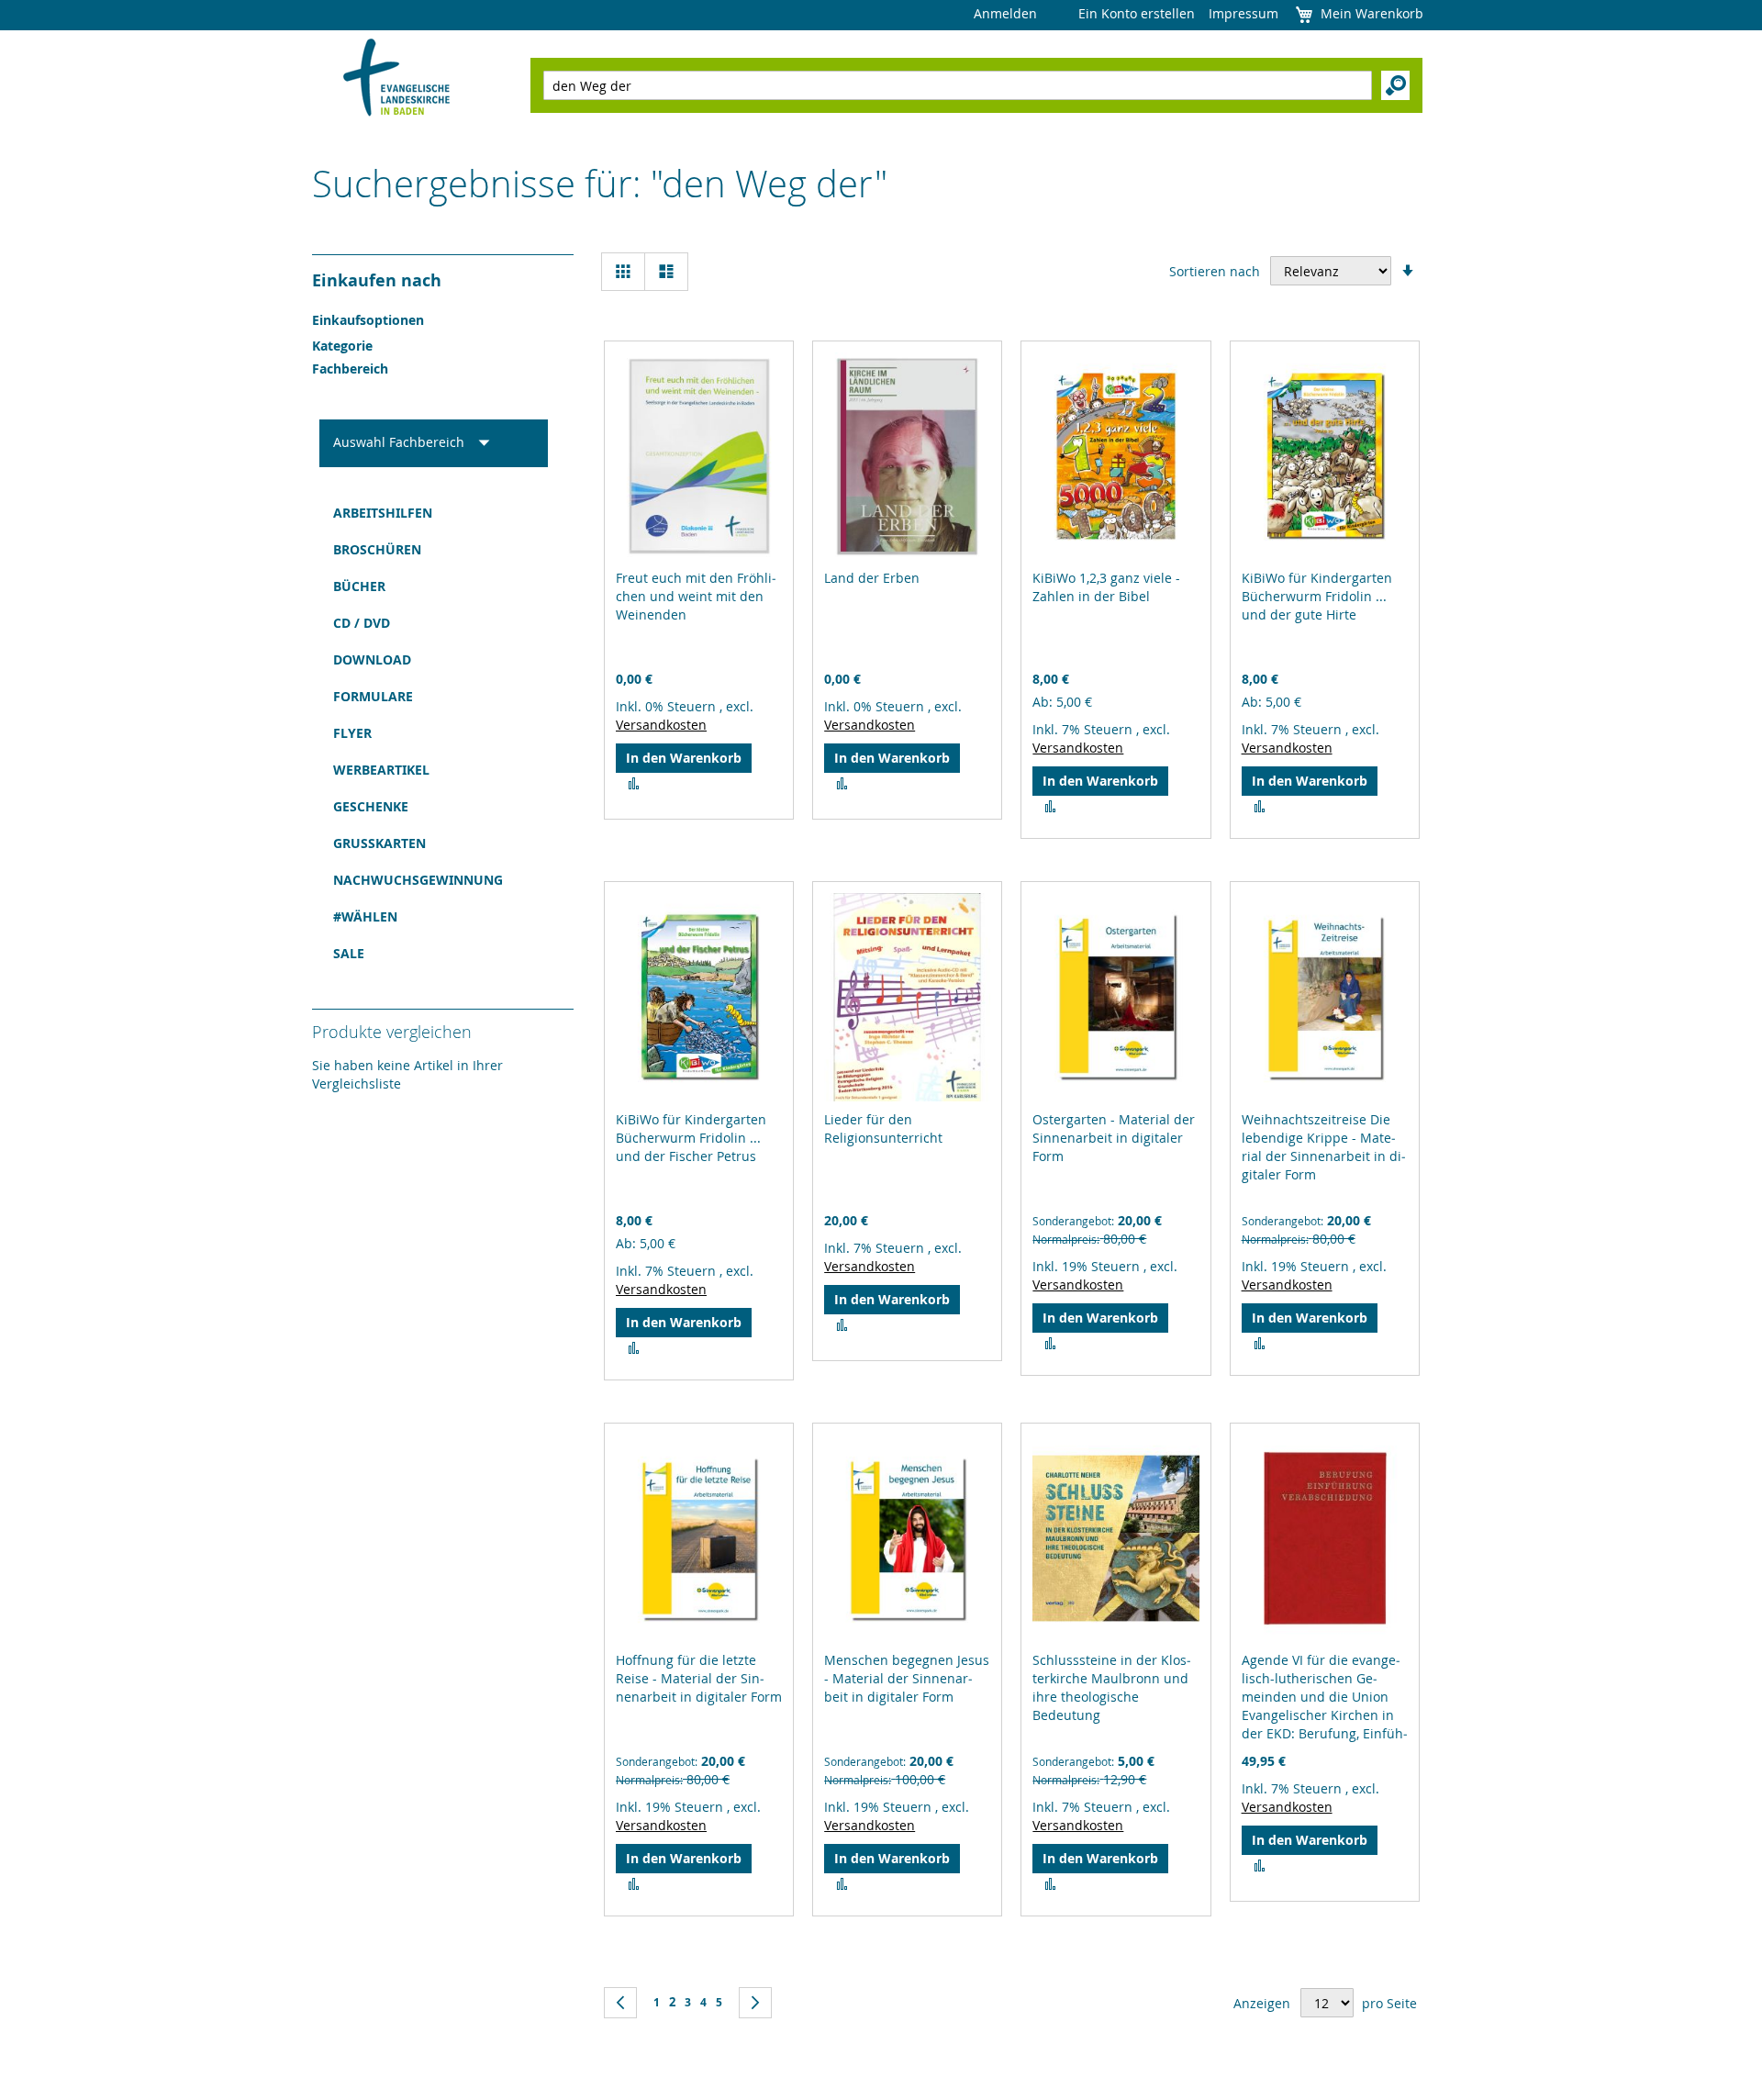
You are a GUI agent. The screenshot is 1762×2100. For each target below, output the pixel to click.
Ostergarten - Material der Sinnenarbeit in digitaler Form (1114, 1138)
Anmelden (1005, 13)
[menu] (434, 733)
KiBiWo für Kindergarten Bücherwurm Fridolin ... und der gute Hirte (1317, 596)
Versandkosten (661, 725)
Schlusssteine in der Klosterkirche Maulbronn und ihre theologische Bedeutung (1112, 1687)
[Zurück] (620, 2003)
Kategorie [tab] (342, 346)
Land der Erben (872, 578)
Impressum (1243, 13)
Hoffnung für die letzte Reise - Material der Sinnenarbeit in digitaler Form (699, 1678)
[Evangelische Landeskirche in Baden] (397, 79)
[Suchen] (1395, 85)
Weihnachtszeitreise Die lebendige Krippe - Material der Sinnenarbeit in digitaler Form (1324, 1147)
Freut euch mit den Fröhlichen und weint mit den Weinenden (696, 596)
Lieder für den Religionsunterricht (883, 1128)
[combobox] (958, 85)
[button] (634, 784)
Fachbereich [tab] (350, 369)
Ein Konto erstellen (1137, 13)
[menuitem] (434, 513)
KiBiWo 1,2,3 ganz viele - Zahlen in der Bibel (1106, 587)
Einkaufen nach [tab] (377, 280)
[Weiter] (755, 2003)
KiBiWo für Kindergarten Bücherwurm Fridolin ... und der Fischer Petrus (691, 1138)
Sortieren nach (1215, 271)
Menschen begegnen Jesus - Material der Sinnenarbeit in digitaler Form (907, 1678)
